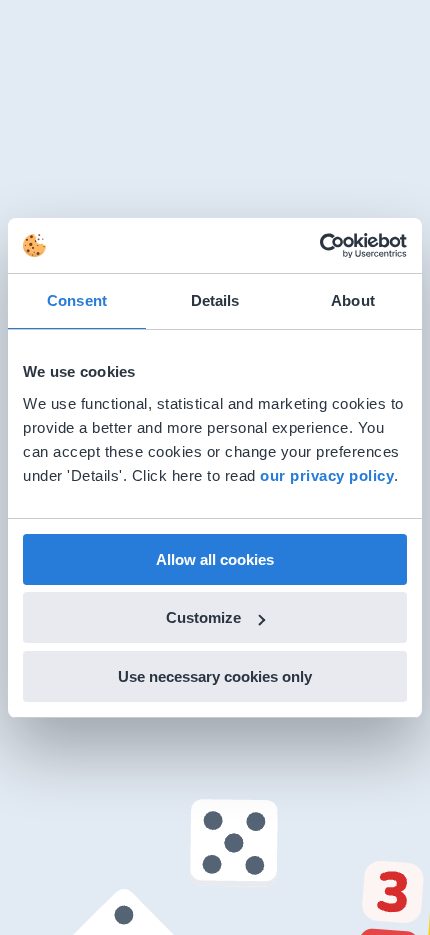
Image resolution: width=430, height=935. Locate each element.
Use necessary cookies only (215, 676)
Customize (203, 617)
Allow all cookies (215, 559)
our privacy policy (327, 475)
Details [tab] (215, 300)
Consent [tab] (77, 300)
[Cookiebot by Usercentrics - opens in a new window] (319, 246)
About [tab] (353, 300)
